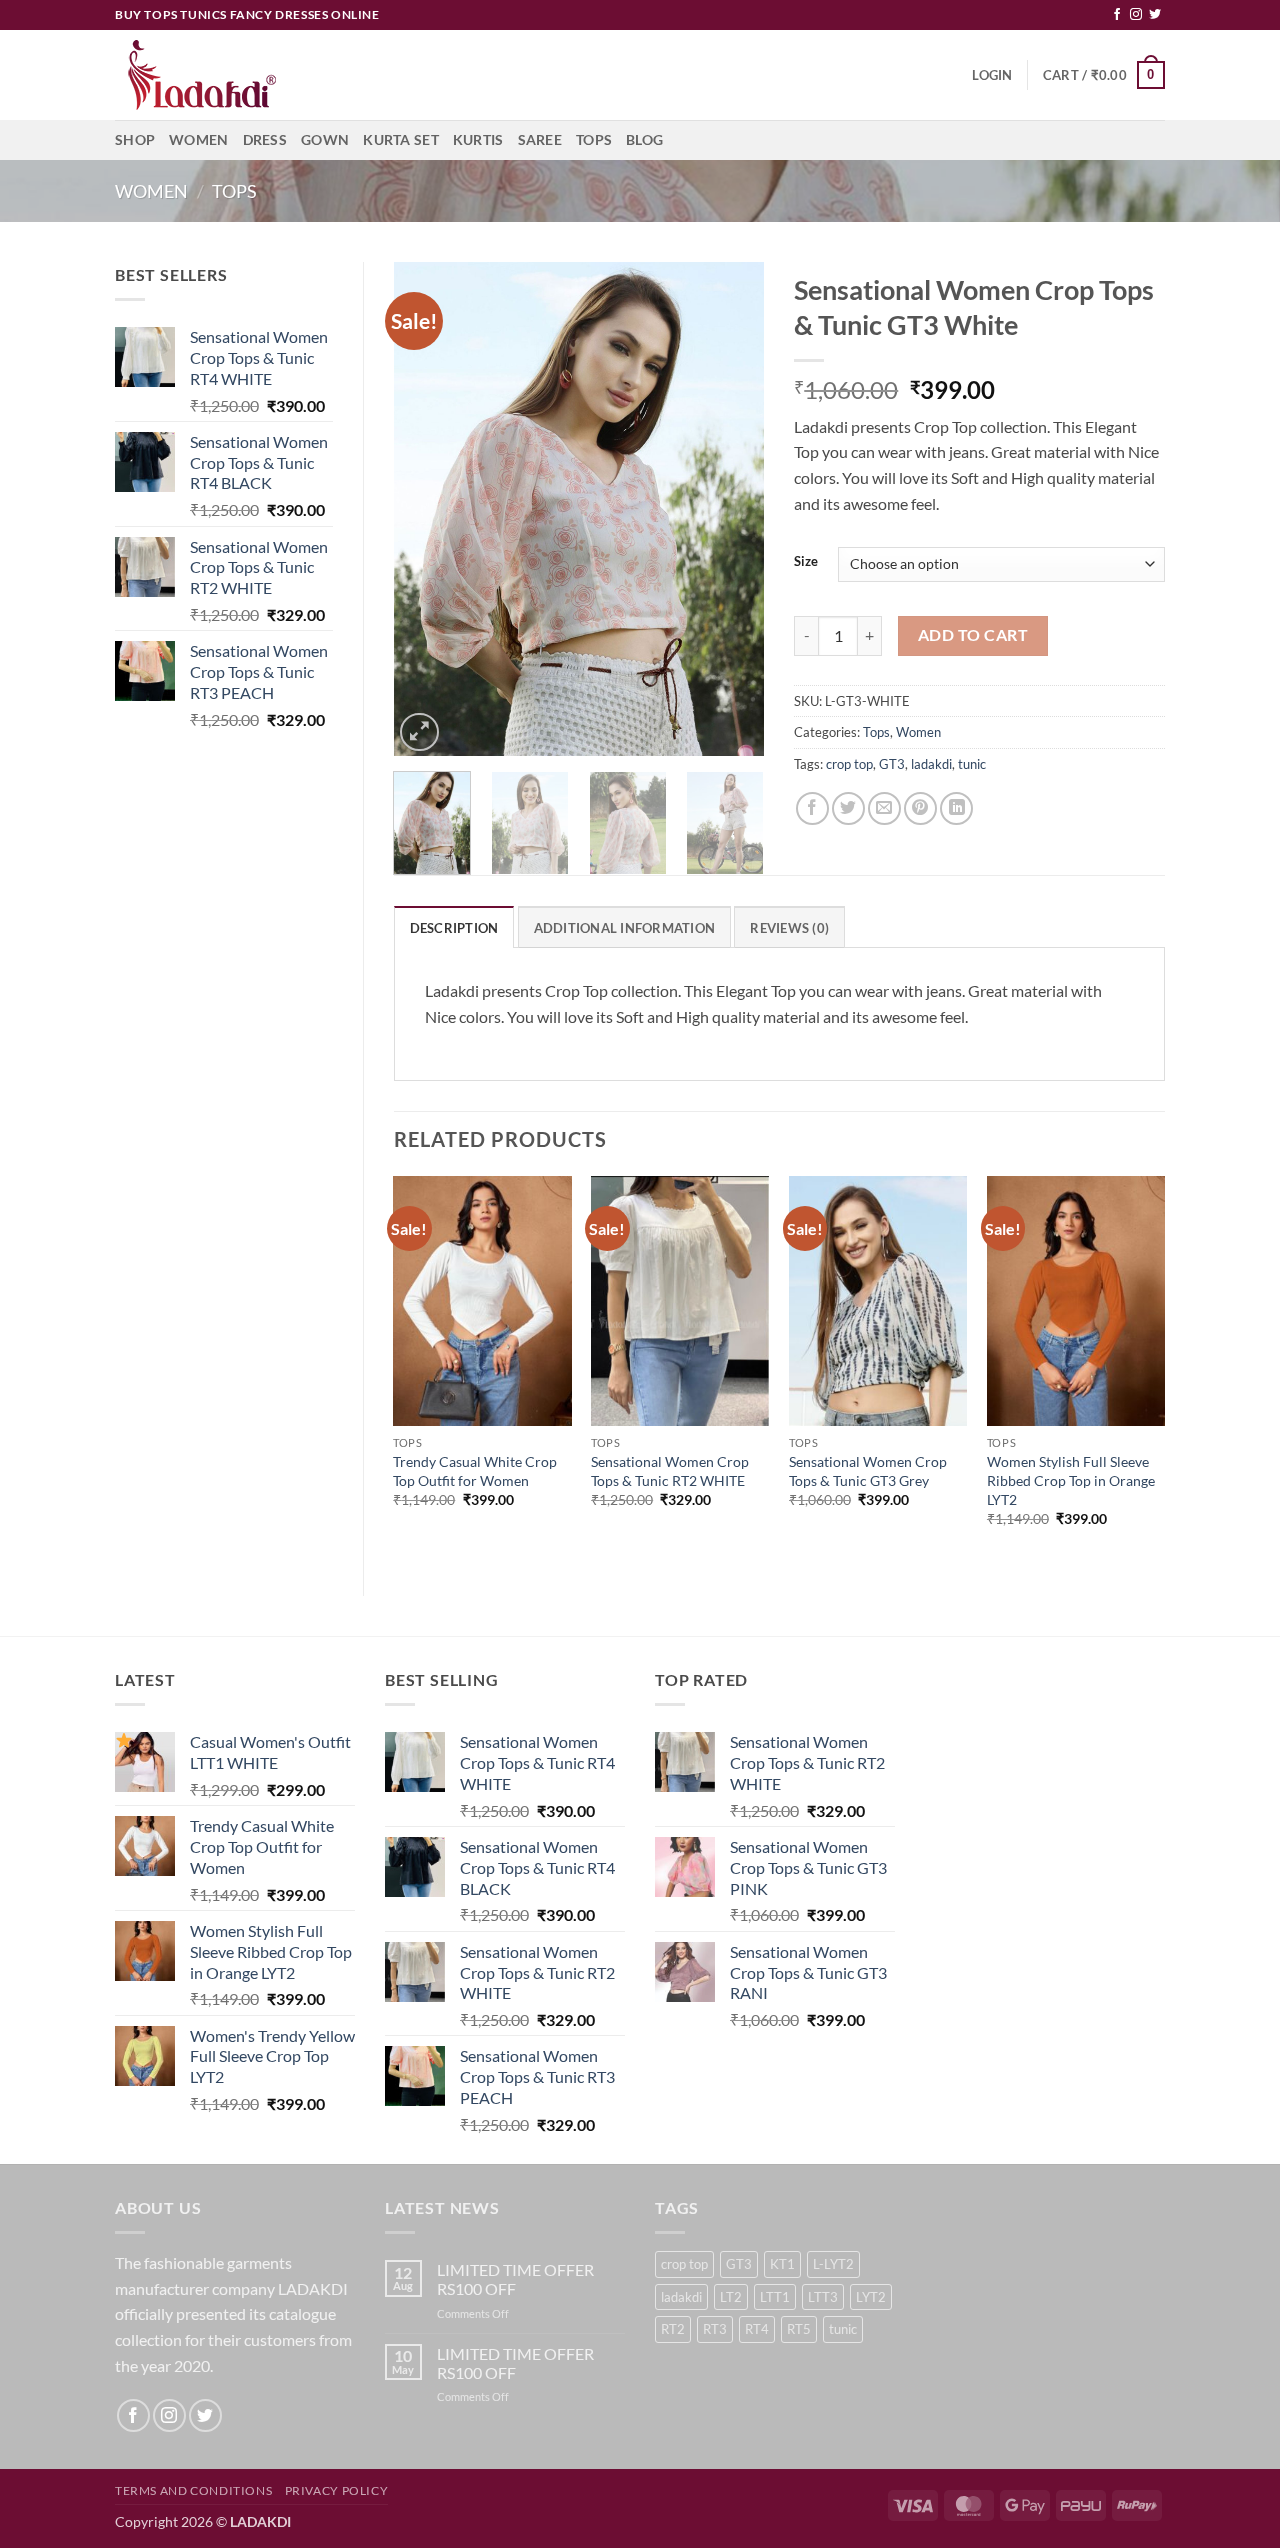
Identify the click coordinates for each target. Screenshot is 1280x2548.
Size (806, 562)
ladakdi (931, 764)
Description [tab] (454, 928)
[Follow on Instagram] (1136, 15)
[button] (992, 75)
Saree (540, 139)
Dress (265, 139)
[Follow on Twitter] (1155, 15)
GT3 (892, 764)
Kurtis (478, 139)
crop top (849, 764)
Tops (594, 139)
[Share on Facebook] (812, 808)
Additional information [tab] (625, 928)
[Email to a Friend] (884, 808)
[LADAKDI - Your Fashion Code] (215, 75)
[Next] (732, 509)
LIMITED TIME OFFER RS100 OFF (515, 2279)
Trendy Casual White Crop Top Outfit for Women (475, 1471)
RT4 (757, 2329)
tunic (972, 764)
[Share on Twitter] (848, 808)
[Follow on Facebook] (1117, 15)
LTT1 (775, 2297)
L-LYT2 (833, 2264)
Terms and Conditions (193, 2490)
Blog (644, 139)
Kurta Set (401, 139)
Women (198, 139)
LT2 (731, 2297)
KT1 (782, 2264)
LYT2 (871, 2297)
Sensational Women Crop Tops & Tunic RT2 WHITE (670, 1471)
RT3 (715, 2329)
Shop (135, 139)
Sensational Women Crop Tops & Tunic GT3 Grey (868, 1471)
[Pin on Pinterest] (920, 808)
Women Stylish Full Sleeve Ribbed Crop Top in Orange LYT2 (1071, 1480)
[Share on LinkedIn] (956, 808)
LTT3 (823, 2297)
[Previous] (426, 509)
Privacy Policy (337, 2490)
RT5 (799, 2329)
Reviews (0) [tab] (789, 928)
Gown (325, 139)
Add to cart (973, 635)
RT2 (673, 2329)
